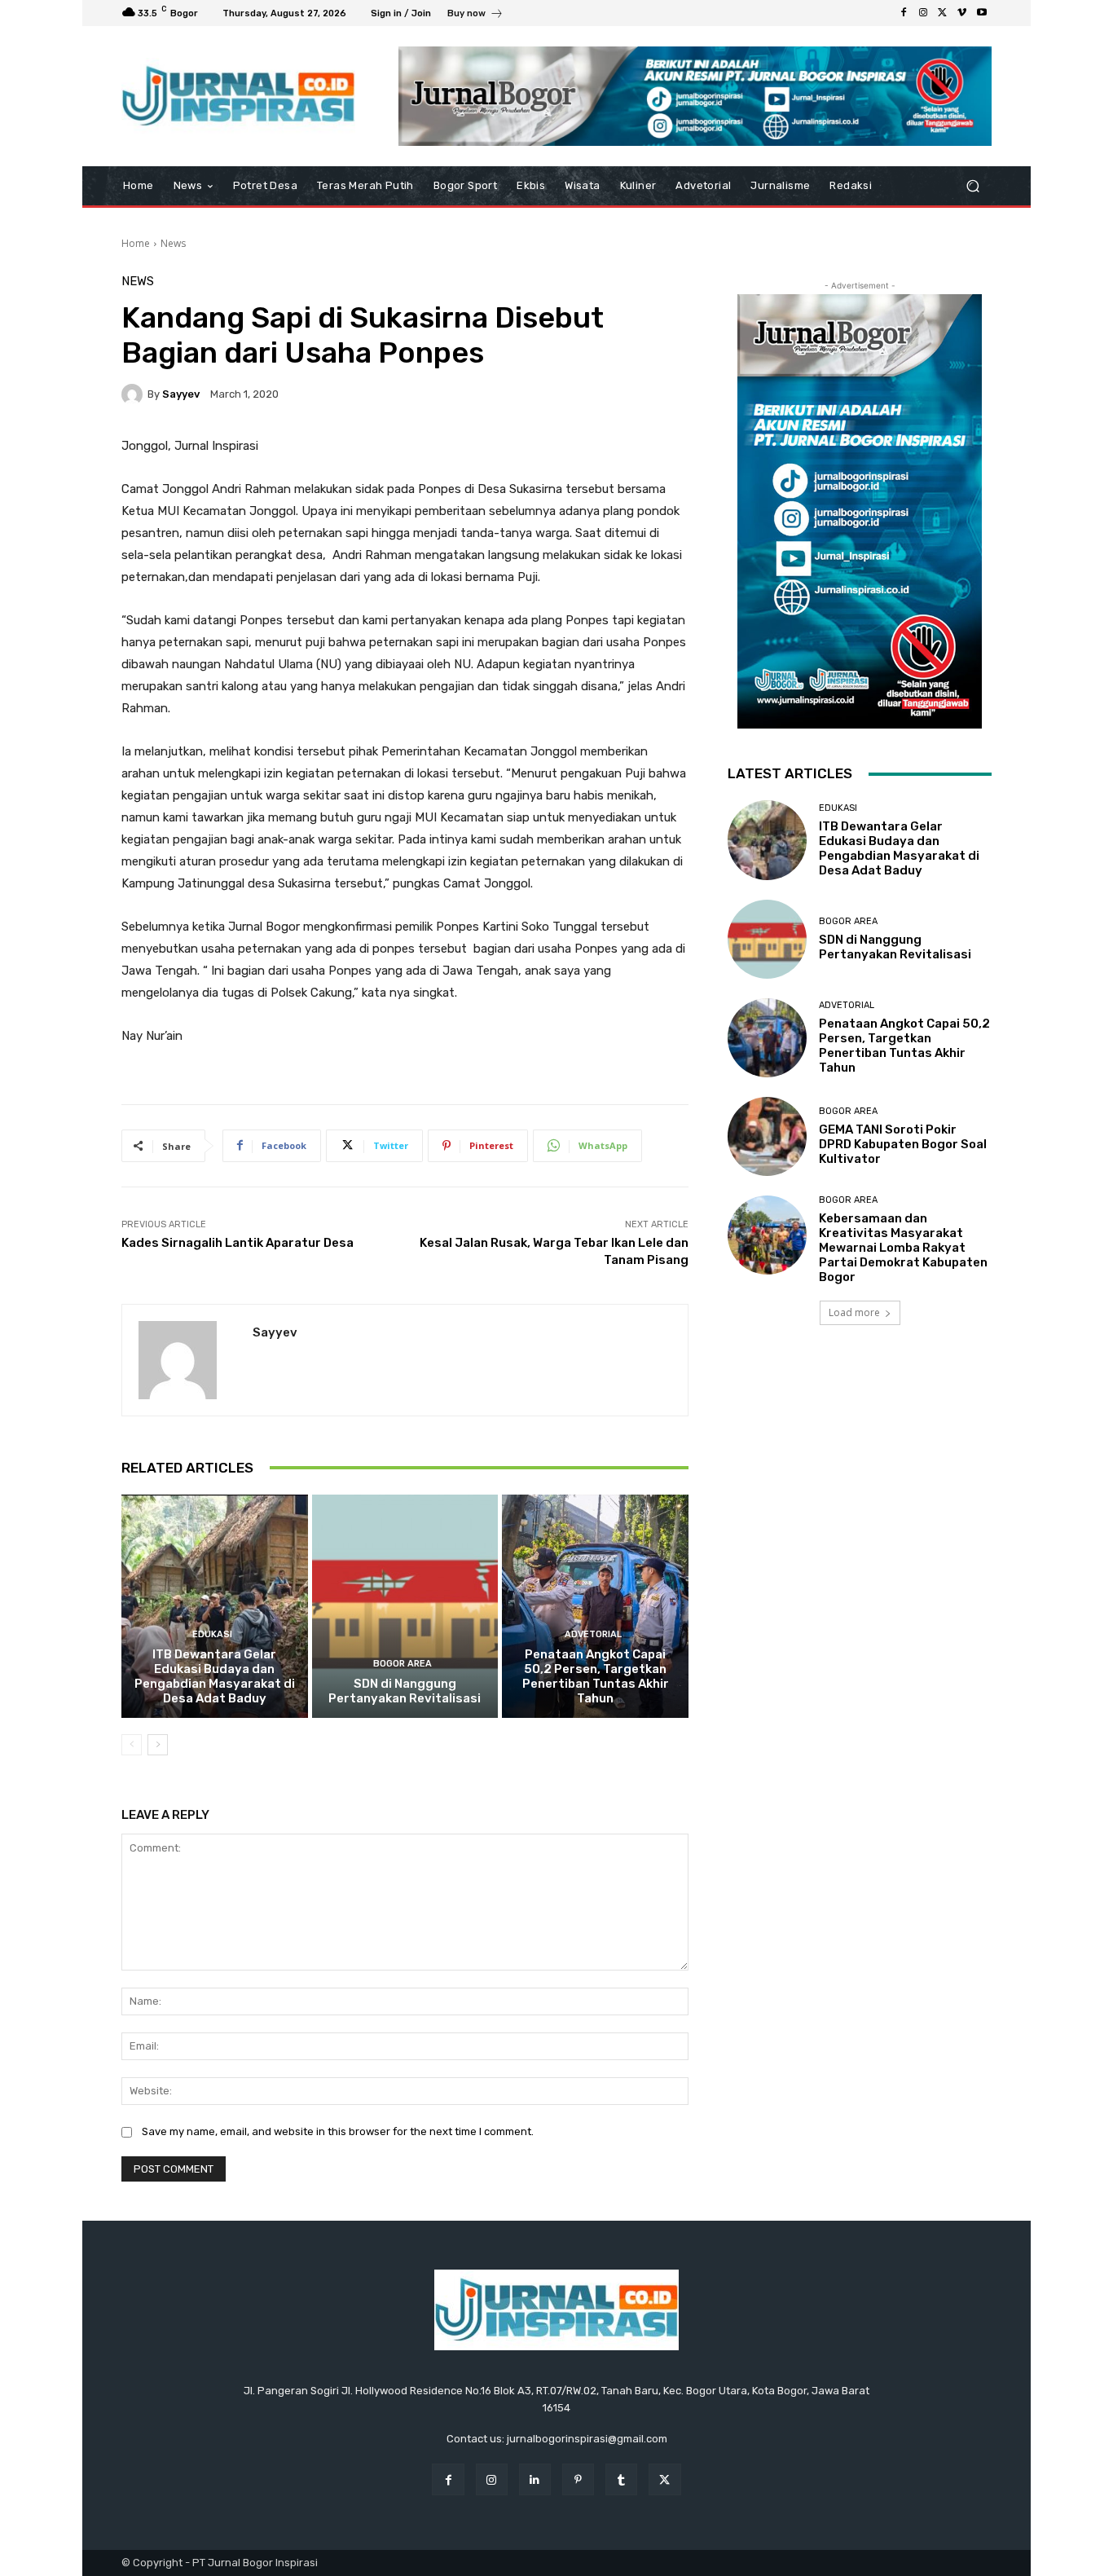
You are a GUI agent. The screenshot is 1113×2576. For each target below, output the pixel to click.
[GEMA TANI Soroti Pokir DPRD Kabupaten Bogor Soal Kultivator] (767, 1136)
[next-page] (158, 1745)
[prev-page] (132, 1745)
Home (136, 243)
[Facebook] (904, 13)
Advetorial (593, 1634)
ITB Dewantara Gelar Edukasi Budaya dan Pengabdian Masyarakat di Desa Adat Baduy (215, 1676)
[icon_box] (475, 15)
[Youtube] (982, 13)
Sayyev (181, 394)
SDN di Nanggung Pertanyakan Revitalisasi (405, 1691)
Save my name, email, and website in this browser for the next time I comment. (338, 2131)
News (173, 243)
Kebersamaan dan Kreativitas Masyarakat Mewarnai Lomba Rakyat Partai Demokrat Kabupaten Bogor (903, 1248)
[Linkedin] (535, 2479)
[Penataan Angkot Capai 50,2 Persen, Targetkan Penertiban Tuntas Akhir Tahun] (595, 1606)
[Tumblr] (621, 2479)
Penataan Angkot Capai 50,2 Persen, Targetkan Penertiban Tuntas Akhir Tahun (596, 1676)
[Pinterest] (578, 2479)
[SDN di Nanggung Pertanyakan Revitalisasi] (405, 1606)
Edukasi (212, 1634)
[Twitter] (943, 13)
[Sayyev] (134, 394)
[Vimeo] (962, 13)
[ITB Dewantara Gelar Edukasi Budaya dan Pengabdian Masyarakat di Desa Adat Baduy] (215, 1606)
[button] (972, 186)
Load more (854, 1312)
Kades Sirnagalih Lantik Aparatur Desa (238, 1243)
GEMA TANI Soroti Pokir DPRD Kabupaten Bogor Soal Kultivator (903, 1144)
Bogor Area (403, 1664)
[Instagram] (923, 13)
